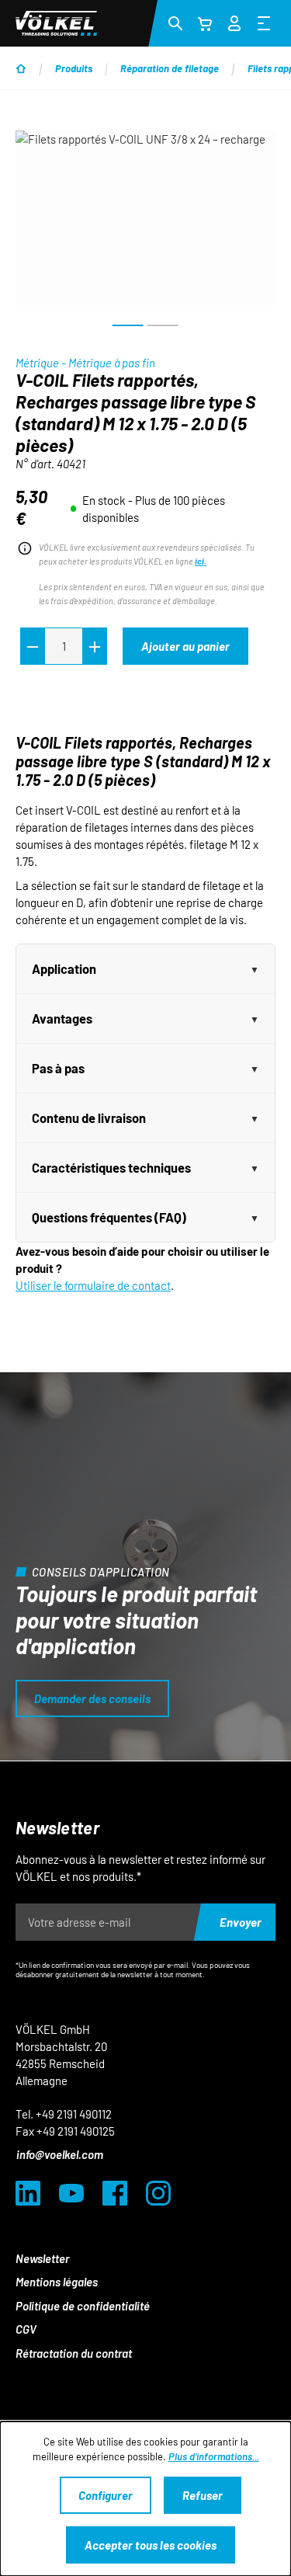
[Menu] (264, 23)
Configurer (106, 2495)
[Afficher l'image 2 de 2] (163, 325)
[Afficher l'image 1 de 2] (128, 325)
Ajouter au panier (185, 646)
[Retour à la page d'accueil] (56, 23)
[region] (145, 235)
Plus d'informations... (214, 2456)
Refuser (203, 2495)
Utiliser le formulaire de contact (93, 1285)
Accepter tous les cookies (151, 2545)
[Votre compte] (234, 21)
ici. (201, 561)
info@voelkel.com (60, 2154)
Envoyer (241, 1922)
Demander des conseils (92, 1698)
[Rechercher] (175, 23)
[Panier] (205, 23)
